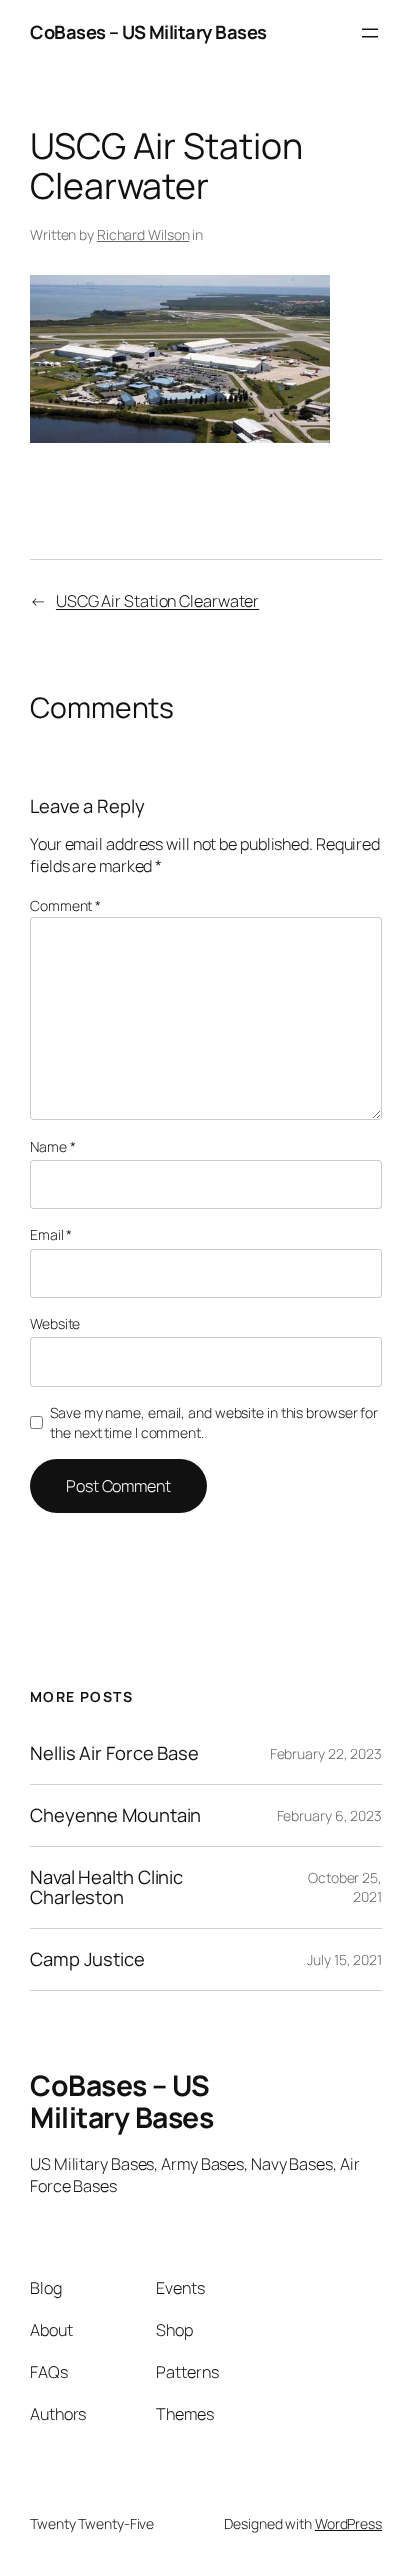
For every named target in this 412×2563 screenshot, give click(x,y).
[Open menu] (370, 33)
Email (51, 1234)
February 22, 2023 (326, 1753)
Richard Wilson (143, 234)
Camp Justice (87, 1959)
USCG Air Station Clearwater (157, 601)
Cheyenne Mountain (115, 1815)
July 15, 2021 (344, 1959)
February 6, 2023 (329, 1815)
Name (52, 1146)
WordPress (348, 2523)
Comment (65, 905)
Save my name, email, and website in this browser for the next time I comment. (214, 1422)
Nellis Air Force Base (114, 1753)
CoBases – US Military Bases (148, 32)
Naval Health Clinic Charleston (106, 1887)
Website (55, 1323)
